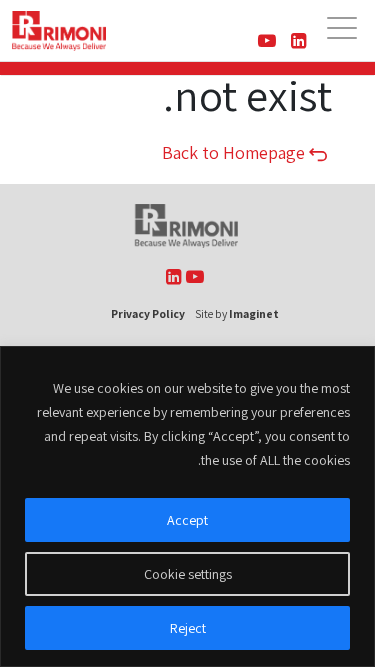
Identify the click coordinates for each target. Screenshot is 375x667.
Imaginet (254, 313)
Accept (187, 520)
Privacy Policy (148, 313)
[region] (187, 506)
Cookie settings (188, 574)
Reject (188, 628)
